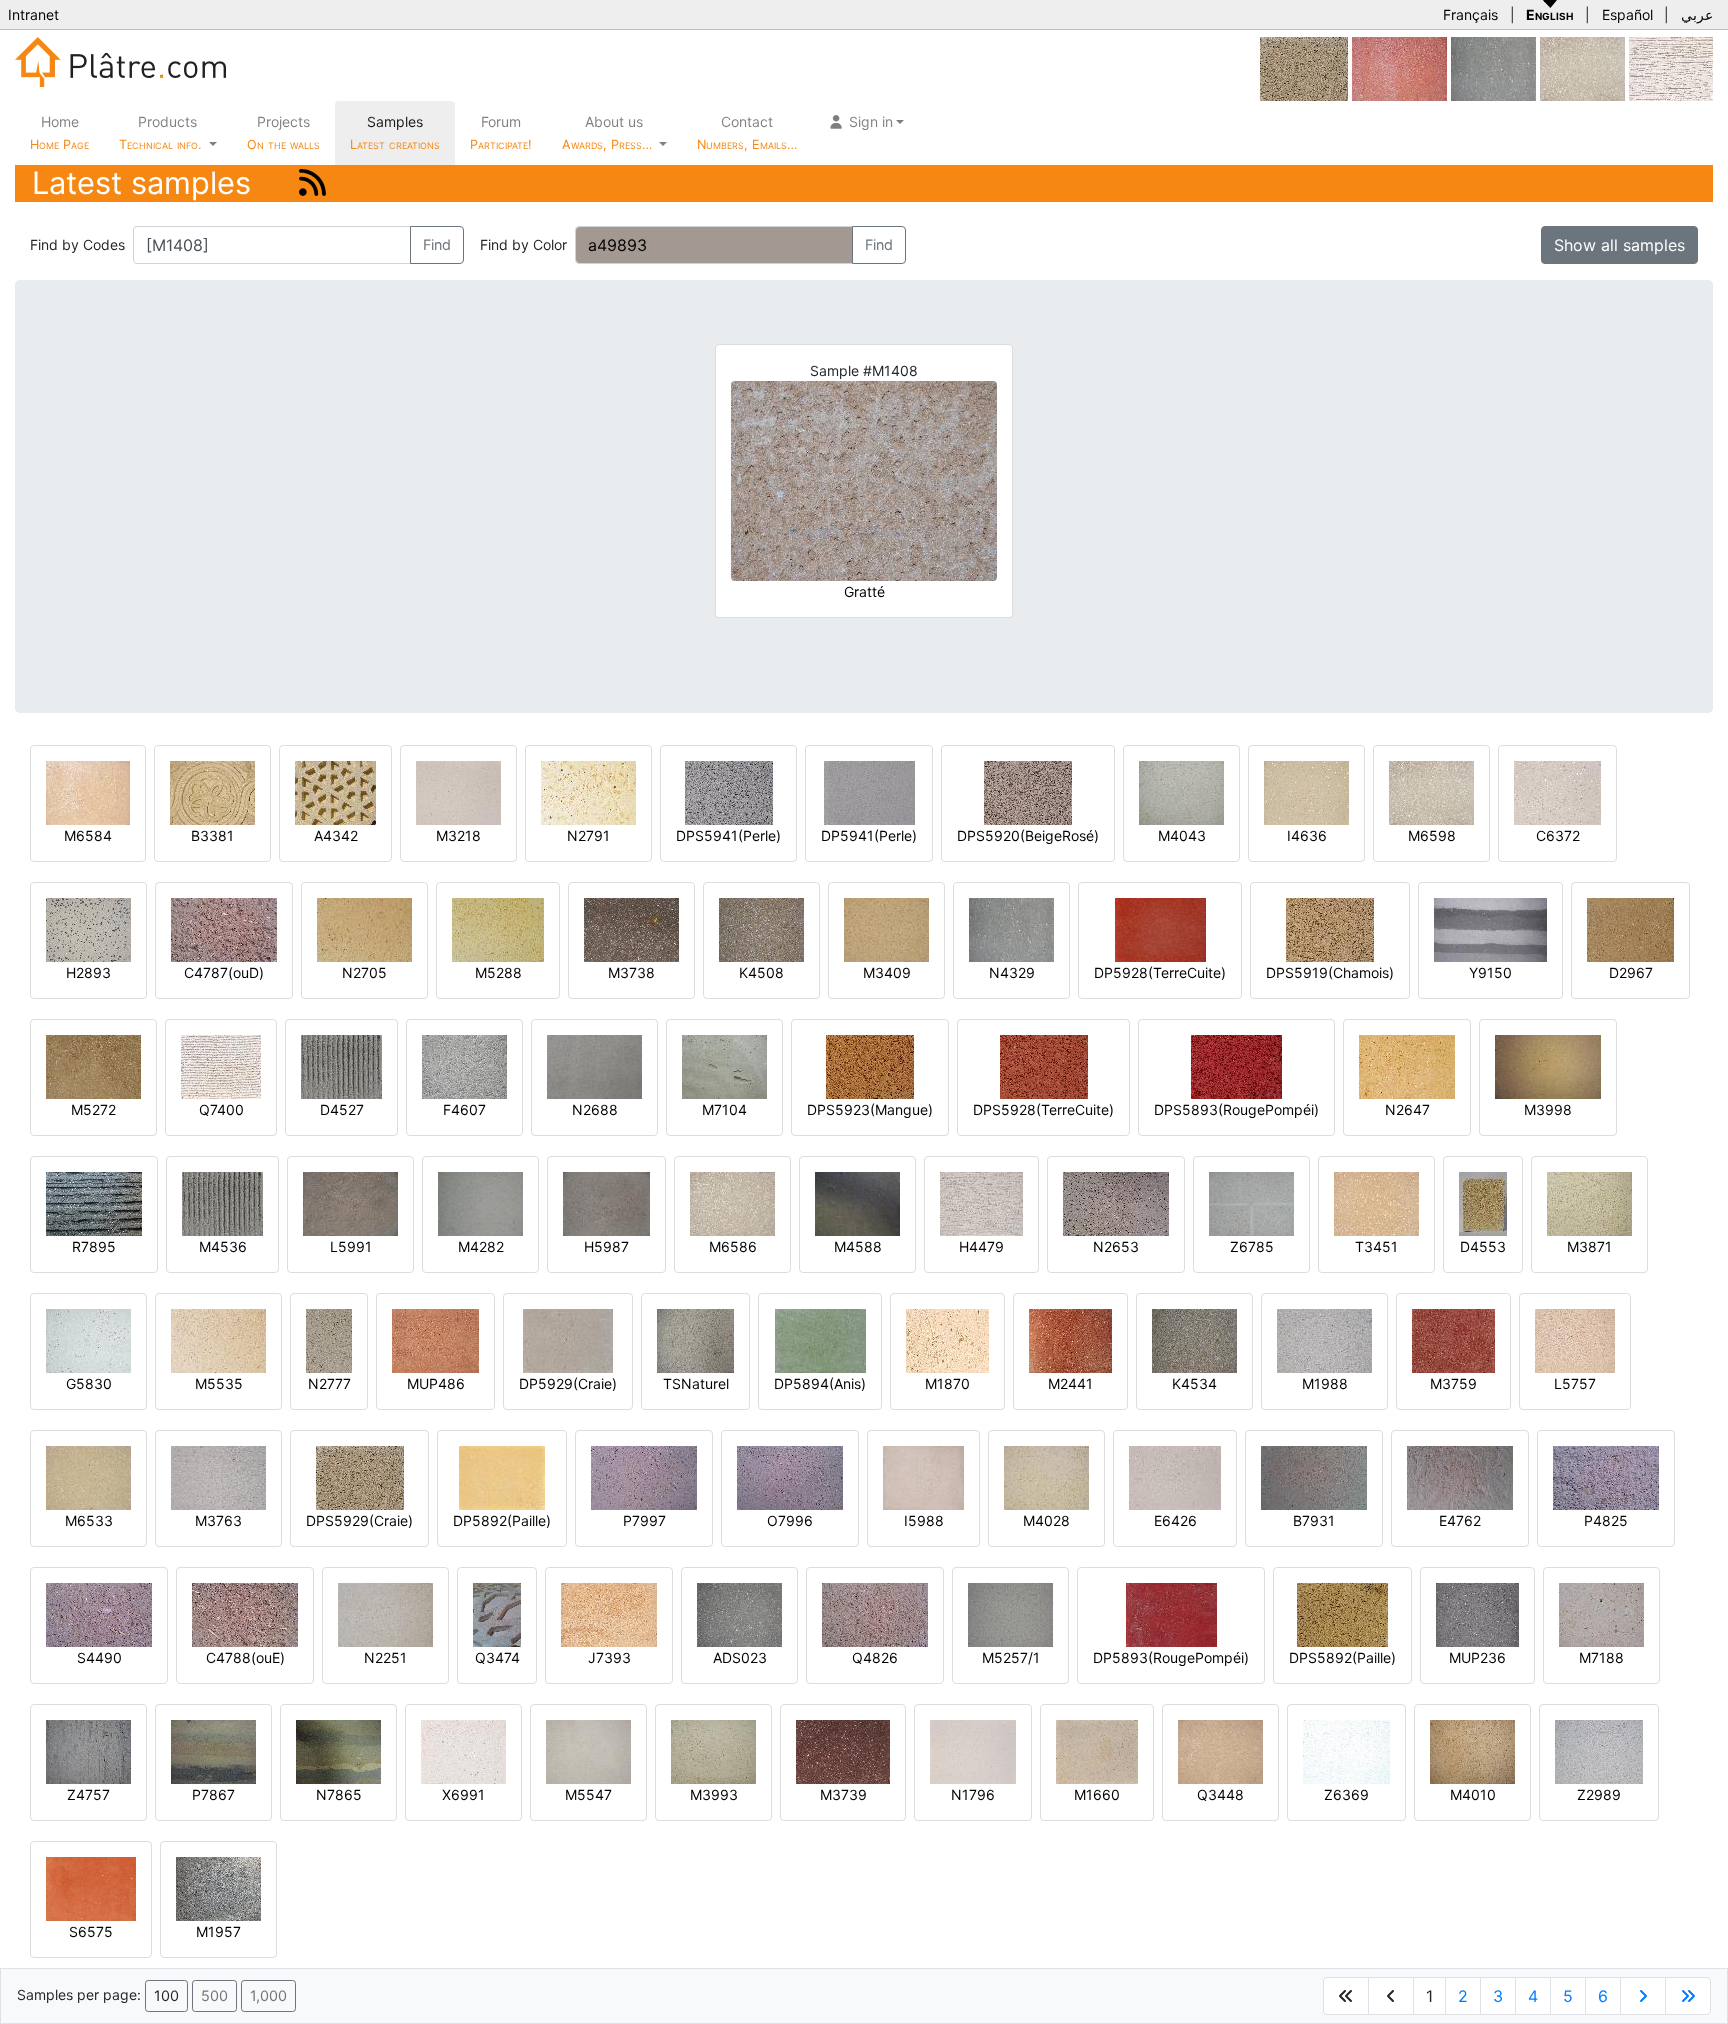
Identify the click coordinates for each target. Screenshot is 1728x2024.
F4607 (464, 1109)
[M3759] (1453, 1339)
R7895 (94, 1246)
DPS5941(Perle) (728, 835)
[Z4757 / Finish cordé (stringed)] (88, 1750)
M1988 (1325, 1383)
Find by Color (523, 244)
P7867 (213, 1794)
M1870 (947, 1383)
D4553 (1483, 1246)
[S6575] (91, 1887)
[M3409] (886, 928)
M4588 (858, 1246)
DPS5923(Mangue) (870, 1109)
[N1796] (973, 1750)
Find (437, 244)
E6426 (1175, 1520)
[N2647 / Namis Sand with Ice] (1407, 1065)
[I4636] (1306, 791)
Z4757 (88, 1794)
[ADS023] (739, 1613)
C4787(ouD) (224, 972)
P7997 (644, 1520)
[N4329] (1493, 67)
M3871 (1589, 1246)
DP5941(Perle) (869, 835)
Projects (283, 132)
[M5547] (588, 1750)
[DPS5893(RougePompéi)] (1236, 1065)
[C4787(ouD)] (224, 928)
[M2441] (1070, 1339)
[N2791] (588, 791)
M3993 (714, 1794)
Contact (747, 132)
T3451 (1376, 1246)
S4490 (99, 1657)
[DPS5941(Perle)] (729, 791)
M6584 (88, 835)
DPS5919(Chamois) (1330, 972)
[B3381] (212, 791)
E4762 (1460, 1520)
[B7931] (1314, 1476)
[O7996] (790, 1476)
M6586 (733, 1246)
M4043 (1182, 835)
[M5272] (93, 1065)
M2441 (1070, 1383)
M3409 (887, 972)
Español (1627, 14)
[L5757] (1575, 1339)
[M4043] (1181, 791)
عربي (1697, 14)
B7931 (1314, 1520)
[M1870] (947, 1339)
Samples (395, 132)
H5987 (606, 1246)
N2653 (1116, 1246)
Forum (501, 132)
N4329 (1012, 972)
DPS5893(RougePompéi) (1236, 1109)
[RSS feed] (312, 182)
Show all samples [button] (1619, 245)
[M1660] (1097, 1750)
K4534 (1194, 1383)
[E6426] (1175, 1476)
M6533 (89, 1520)
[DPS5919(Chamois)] (1330, 928)
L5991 (351, 1246)
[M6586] (732, 1202)
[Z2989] (1599, 1750)
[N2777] (329, 1339)
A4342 (336, 835)
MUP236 (1477, 1657)
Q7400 (221, 1109)
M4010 (1473, 1794)
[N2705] (364, 928)
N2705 (364, 972)
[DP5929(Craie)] (568, 1339)
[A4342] (335, 791)
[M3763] (218, 1476)
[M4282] (480, 1202)
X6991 (463, 1794)
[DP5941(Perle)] (869, 791)
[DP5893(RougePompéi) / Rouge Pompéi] (1171, 1613)
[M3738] (631, 928)
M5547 (588, 1794)
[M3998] (1548, 1065)
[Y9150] (1490, 928)
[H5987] (606, 1202)
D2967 (1631, 972)
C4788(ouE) (245, 1657)
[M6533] (88, 1476)
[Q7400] (221, 1065)
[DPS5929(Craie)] (1304, 67)
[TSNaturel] (695, 1339)
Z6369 (1346, 1794)
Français (1470, 14)
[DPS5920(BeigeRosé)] (1028, 791)
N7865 (339, 1794)
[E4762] (1460, 1476)
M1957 (218, 1931)
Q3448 (1220, 1794)
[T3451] (1376, 1202)
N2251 (385, 1657)
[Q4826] (875, 1613)
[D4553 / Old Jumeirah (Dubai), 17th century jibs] (1483, 1202)
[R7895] (94, 1202)
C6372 (1558, 835)
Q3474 (497, 1657)
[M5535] (218, 1339)
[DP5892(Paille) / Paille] (502, 1476)
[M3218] (458, 791)
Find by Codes (77, 244)
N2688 (595, 1109)
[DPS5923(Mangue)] (870, 1065)
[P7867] (213, 1750)
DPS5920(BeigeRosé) (1028, 835)
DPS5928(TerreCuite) (1043, 1109)
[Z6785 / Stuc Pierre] (1251, 1202)
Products (160, 132)
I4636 (1307, 835)
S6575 (91, 1931)
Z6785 (1252, 1246)
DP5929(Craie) (568, 1383)
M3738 (631, 972)
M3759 (1453, 1383)
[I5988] (923, 1476)
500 (214, 1995)
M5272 (93, 1109)
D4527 (342, 1109)
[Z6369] (1346, 1750)
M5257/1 (1011, 1657)
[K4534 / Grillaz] (1194, 1339)
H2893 (88, 972)
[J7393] (609, 1613)
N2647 (1407, 1109)
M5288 (498, 972)
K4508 (761, 972)
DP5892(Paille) (502, 1520)
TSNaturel (696, 1383)
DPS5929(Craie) (359, 1520)
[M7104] (724, 1065)
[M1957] (218, 1887)
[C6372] (1557, 791)
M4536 (223, 1246)
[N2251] (385, 1613)
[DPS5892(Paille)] (1342, 1613)
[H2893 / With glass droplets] (88, 928)
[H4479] (981, 1202)
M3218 (458, 835)
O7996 (790, 1520)
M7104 (724, 1109)
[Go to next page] (1643, 1996)
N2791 (588, 835)
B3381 (212, 835)
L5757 (1575, 1383)
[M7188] (1601, 1613)
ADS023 (740, 1657)
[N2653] (1116, 1202)
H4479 (981, 1246)
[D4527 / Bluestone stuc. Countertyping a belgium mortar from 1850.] (341, 1065)
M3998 (1548, 1109)
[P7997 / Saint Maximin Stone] (644, 1476)
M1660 (1097, 1794)
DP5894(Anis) (820, 1383)
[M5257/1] (1010, 1613)
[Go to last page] (1688, 1996)
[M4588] (857, 1202)
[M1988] (1324, 1339)
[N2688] (594, 1065)
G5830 (89, 1383)
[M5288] (498, 928)
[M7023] (1399, 67)
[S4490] (99, 1613)
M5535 (219, 1383)
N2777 (329, 1383)
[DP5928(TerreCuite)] (1160, 928)
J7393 (609, 1657)
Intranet (33, 14)
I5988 (924, 1520)
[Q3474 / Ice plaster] (497, 1613)
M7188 (1601, 1657)
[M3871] (1589, 1202)
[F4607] (464, 1065)
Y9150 (1490, 972)
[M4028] (1046, 1476)
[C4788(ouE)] (245, 1613)
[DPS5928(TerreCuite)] (1044, 1065)
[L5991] (350, 1202)
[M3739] (843, 1750)
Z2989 (1599, 1794)
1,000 (268, 1995)
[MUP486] (435, 1339)
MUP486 (436, 1383)
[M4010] (1472, 1750)
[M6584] (88, 791)
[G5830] (88, 1339)
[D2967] (1630, 928)
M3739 (843, 1794)
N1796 (973, 1794)
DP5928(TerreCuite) (1160, 972)
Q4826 (875, 1657)
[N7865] (338, 1750)
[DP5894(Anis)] (820, 1339)
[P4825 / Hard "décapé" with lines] (1606, 1476)
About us (609, 132)
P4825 (1606, 1520)
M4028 (1046, 1520)
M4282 (481, 1246)
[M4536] (222, 1202)
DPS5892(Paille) (1342, 1657)
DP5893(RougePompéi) (1171, 1657)
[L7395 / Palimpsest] (1671, 67)
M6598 (1432, 835)
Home (59, 132)
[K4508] (761, 928)
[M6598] (1582, 67)
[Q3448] (1220, 1750)
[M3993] (713, 1750)
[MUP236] (1477, 1613)
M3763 (218, 1520)
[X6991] (463, 1750)
